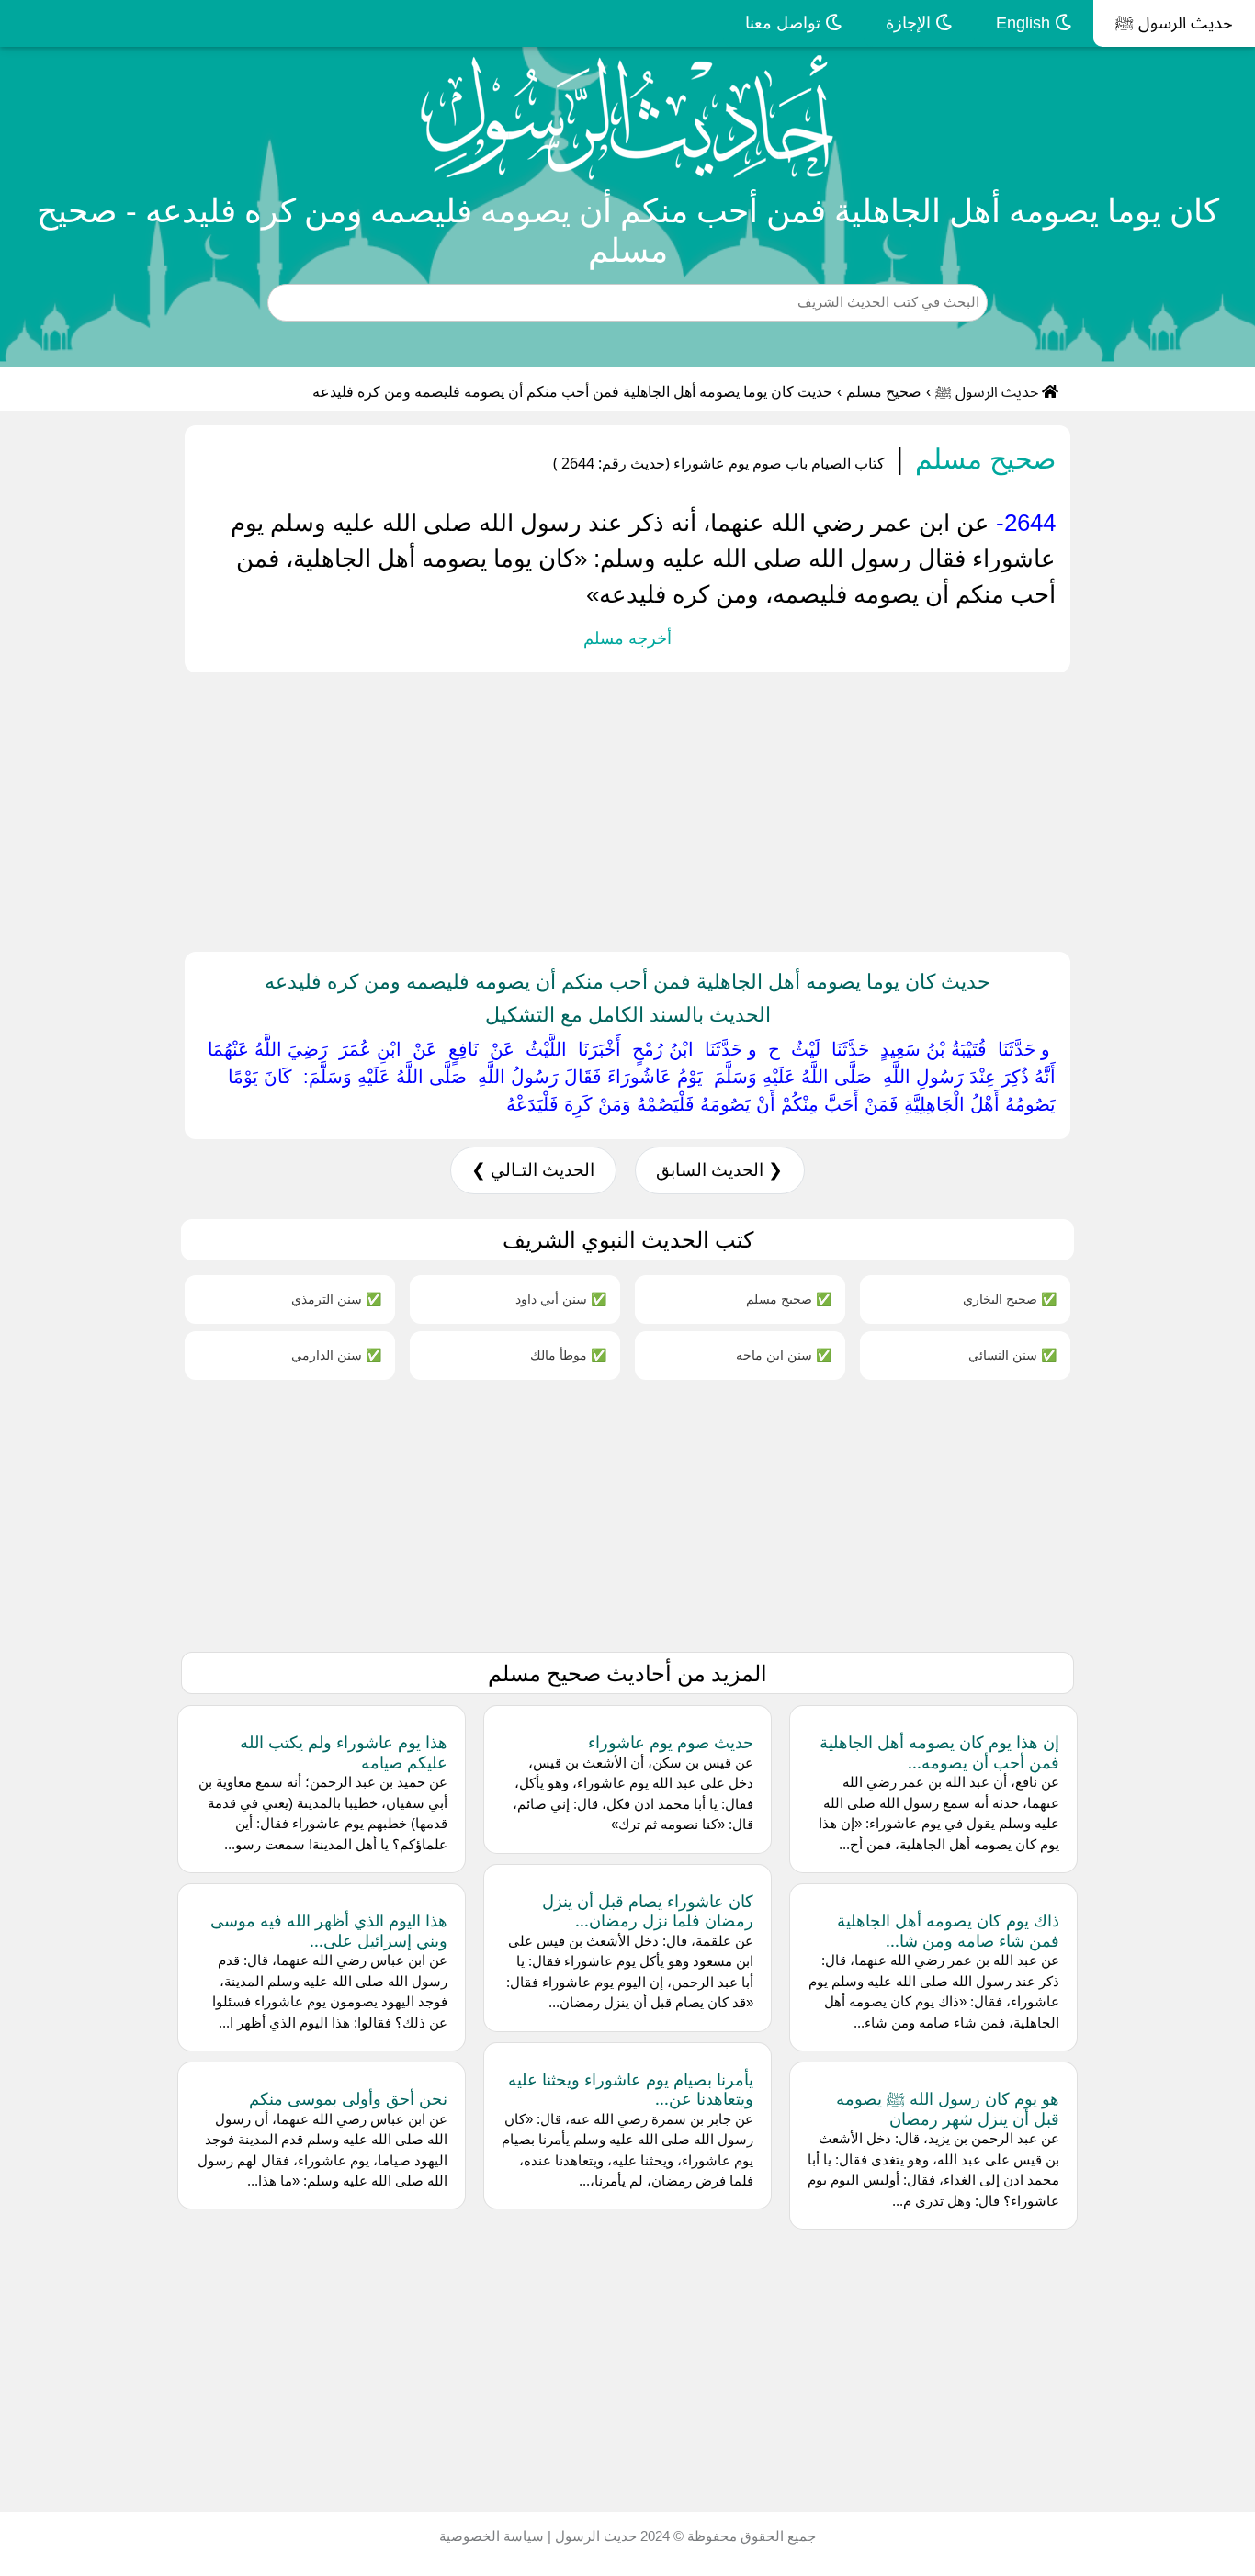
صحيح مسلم (884, 392)
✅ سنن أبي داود (561, 1299)
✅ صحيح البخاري (1010, 1299)
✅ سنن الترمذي (336, 1299)
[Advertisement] (704, 808)
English (1025, 23)
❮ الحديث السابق (719, 1170)
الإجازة (910, 23)
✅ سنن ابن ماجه (784, 1355)
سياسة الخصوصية (492, 2536)
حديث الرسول (594, 2536)
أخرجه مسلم (627, 638)
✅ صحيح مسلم (789, 1299)
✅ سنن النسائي (1012, 1355)
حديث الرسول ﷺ (1174, 23)
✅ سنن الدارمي (336, 1355)
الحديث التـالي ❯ (533, 1170)
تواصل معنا (785, 23)
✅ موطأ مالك (568, 1355)
